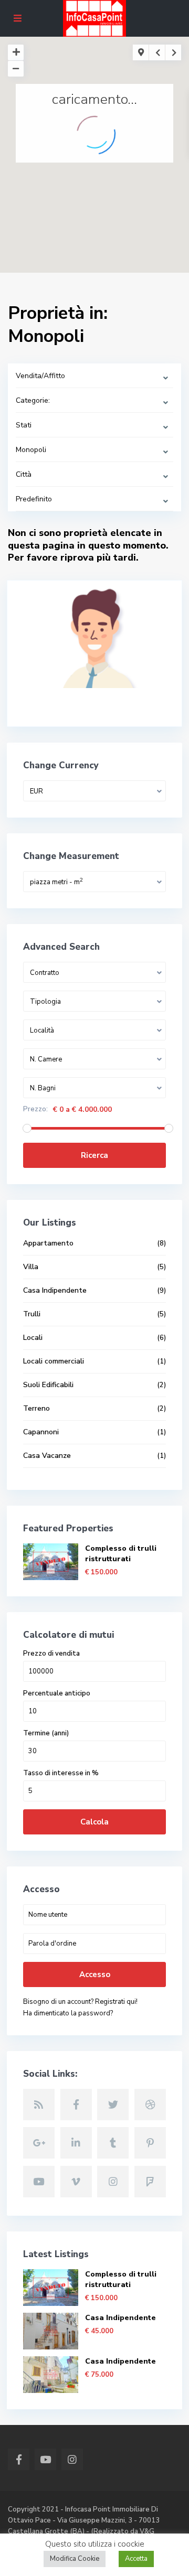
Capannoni (41, 1432)
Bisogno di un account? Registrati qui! (80, 2002)
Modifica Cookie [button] (75, 2559)
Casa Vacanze (47, 1456)
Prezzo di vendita (51, 1654)
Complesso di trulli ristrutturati (121, 1554)
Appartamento (48, 1243)
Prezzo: (35, 1109)
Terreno (36, 1408)
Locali (33, 1338)
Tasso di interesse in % (61, 1773)
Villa (31, 1267)
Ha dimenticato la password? (68, 2013)
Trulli (32, 1314)
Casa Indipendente (55, 1290)
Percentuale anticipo (57, 1694)
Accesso (95, 1974)
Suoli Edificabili (48, 1385)
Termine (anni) (46, 1734)
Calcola (94, 1822)
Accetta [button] (136, 2559)
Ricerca (94, 1155)
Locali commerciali (54, 1361)
